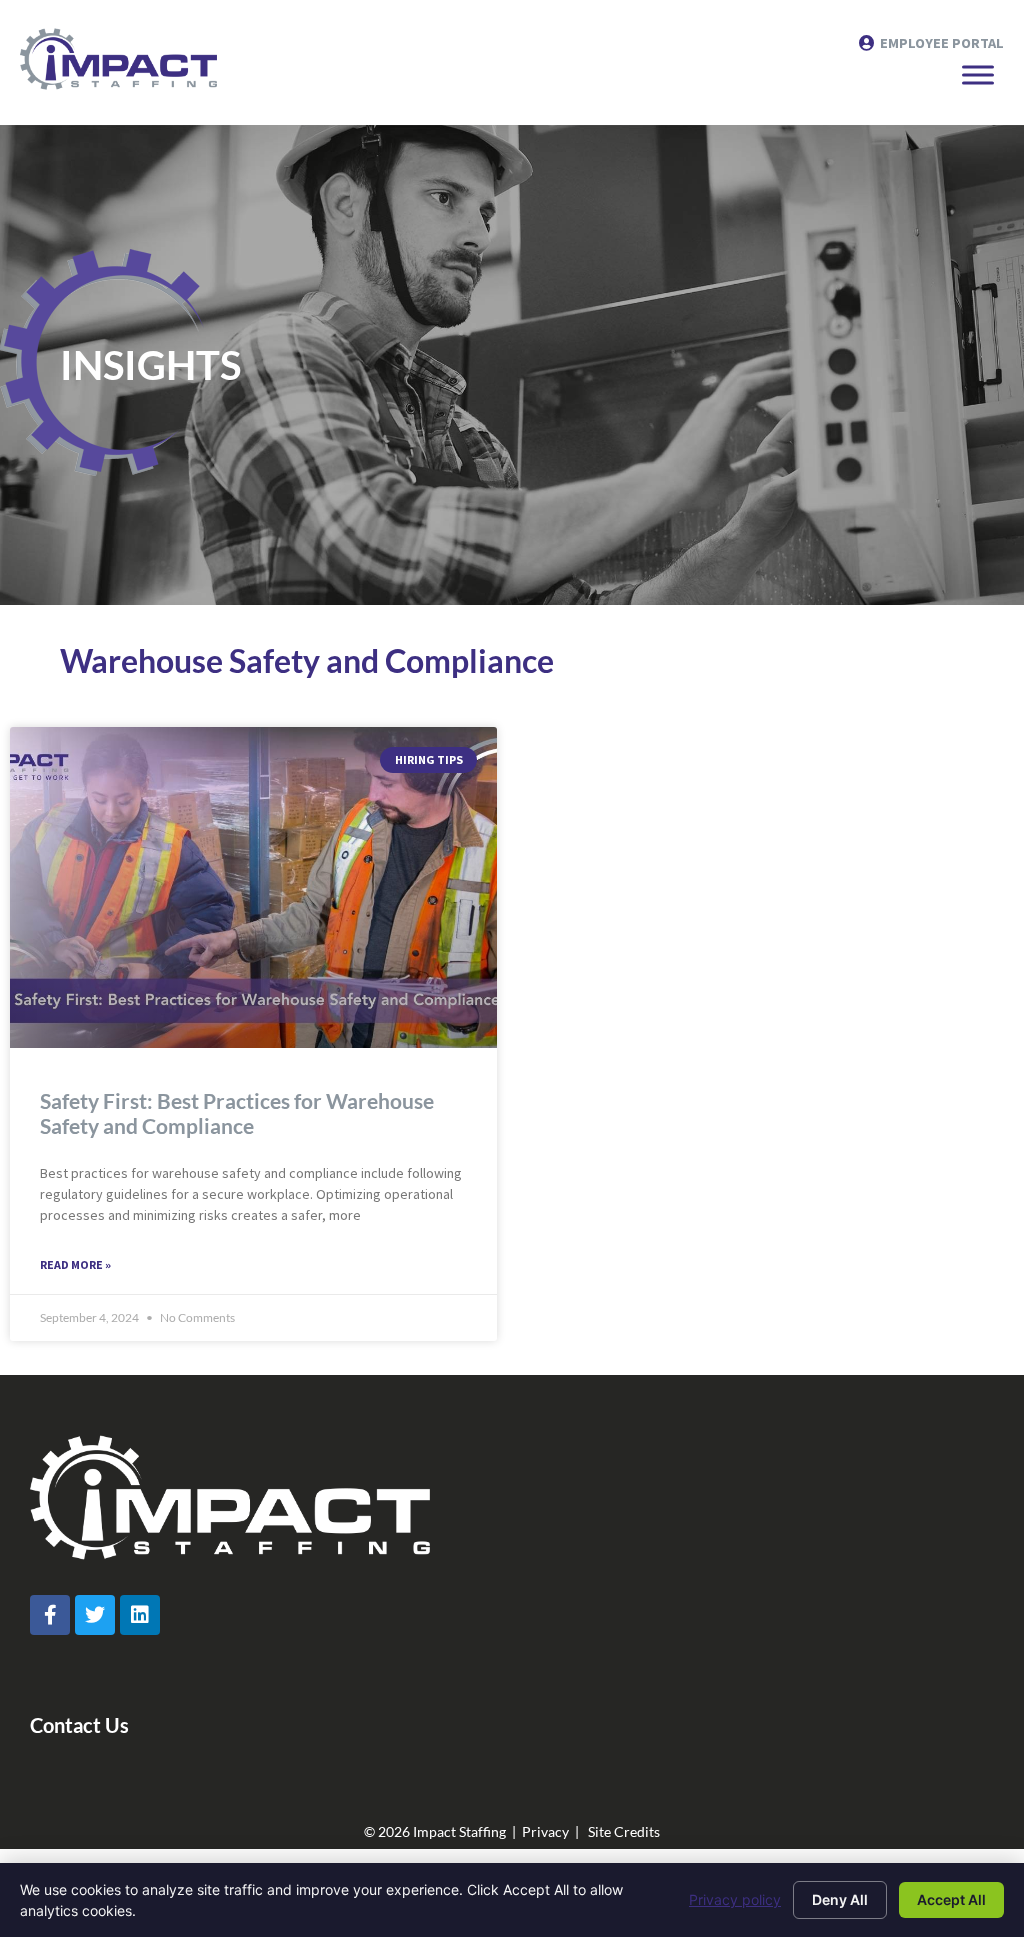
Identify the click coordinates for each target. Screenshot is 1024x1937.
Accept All (951, 1899)
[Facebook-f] (50, 1615)
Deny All (840, 1899)
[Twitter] (95, 1615)
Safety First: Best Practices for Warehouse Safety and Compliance (237, 1113)
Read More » (75, 1264)
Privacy (545, 1831)
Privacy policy (735, 1899)
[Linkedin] (140, 1615)
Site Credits (624, 1831)
